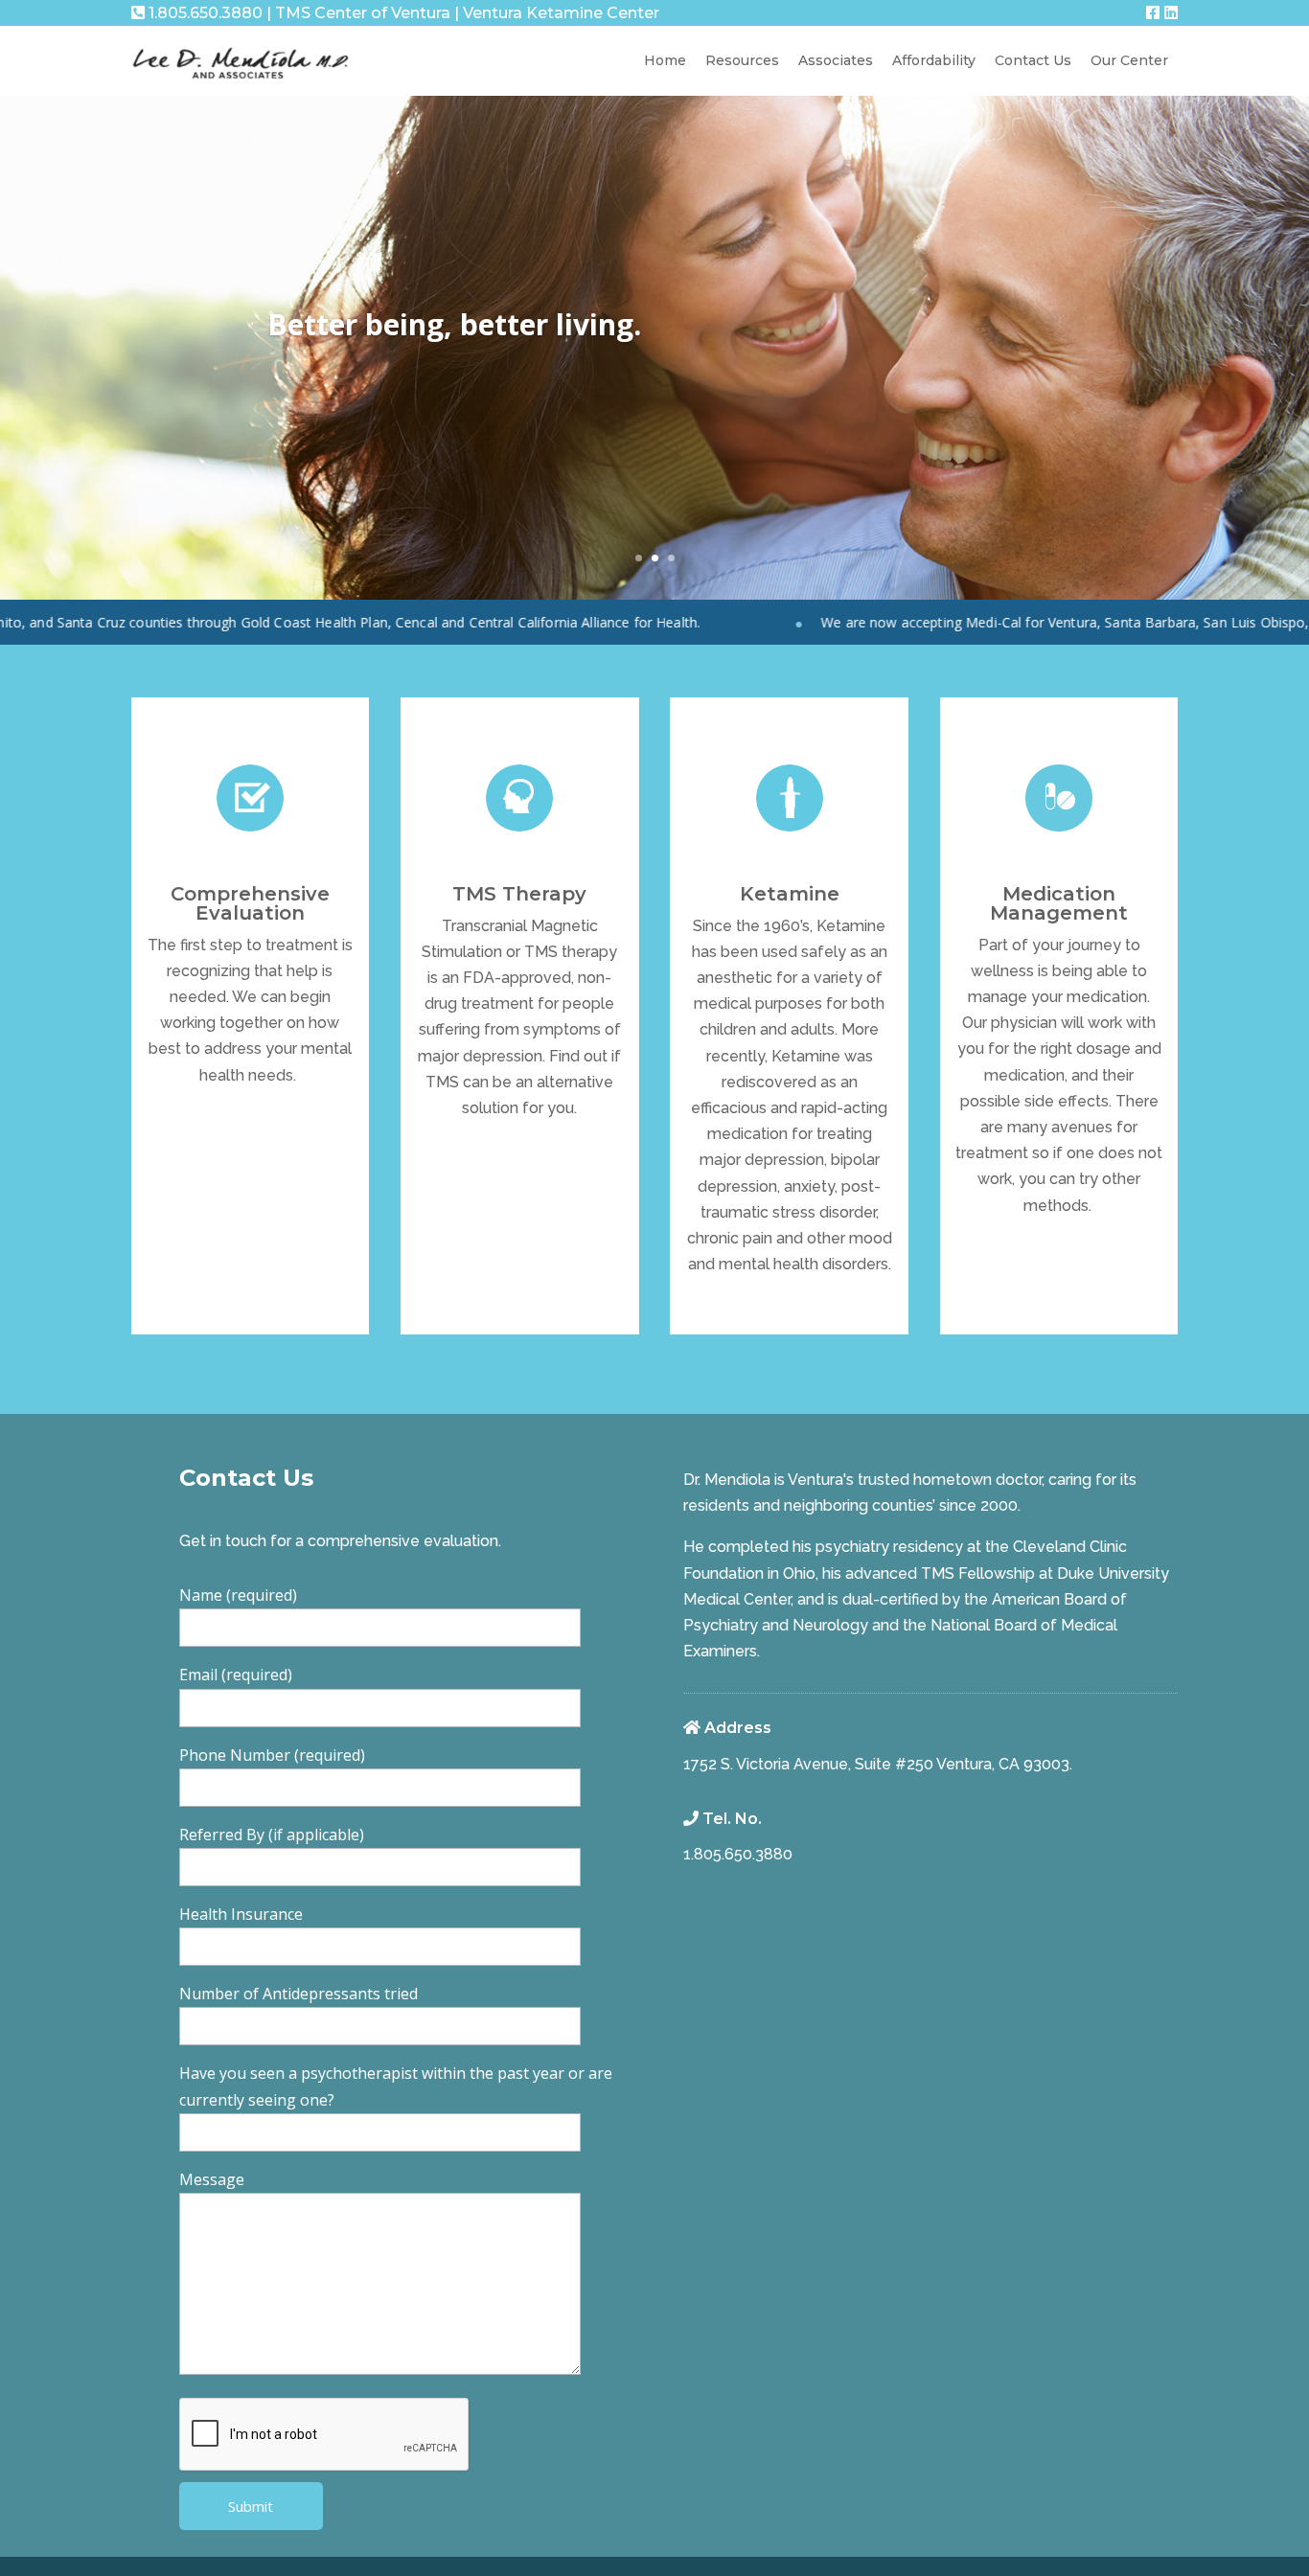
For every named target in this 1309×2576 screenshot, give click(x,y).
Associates (836, 60)
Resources (742, 60)
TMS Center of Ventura (363, 13)
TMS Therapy (519, 894)
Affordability (934, 60)
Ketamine (790, 894)
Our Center (1129, 60)
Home (665, 60)
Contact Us (1033, 60)
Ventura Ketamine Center (561, 13)
